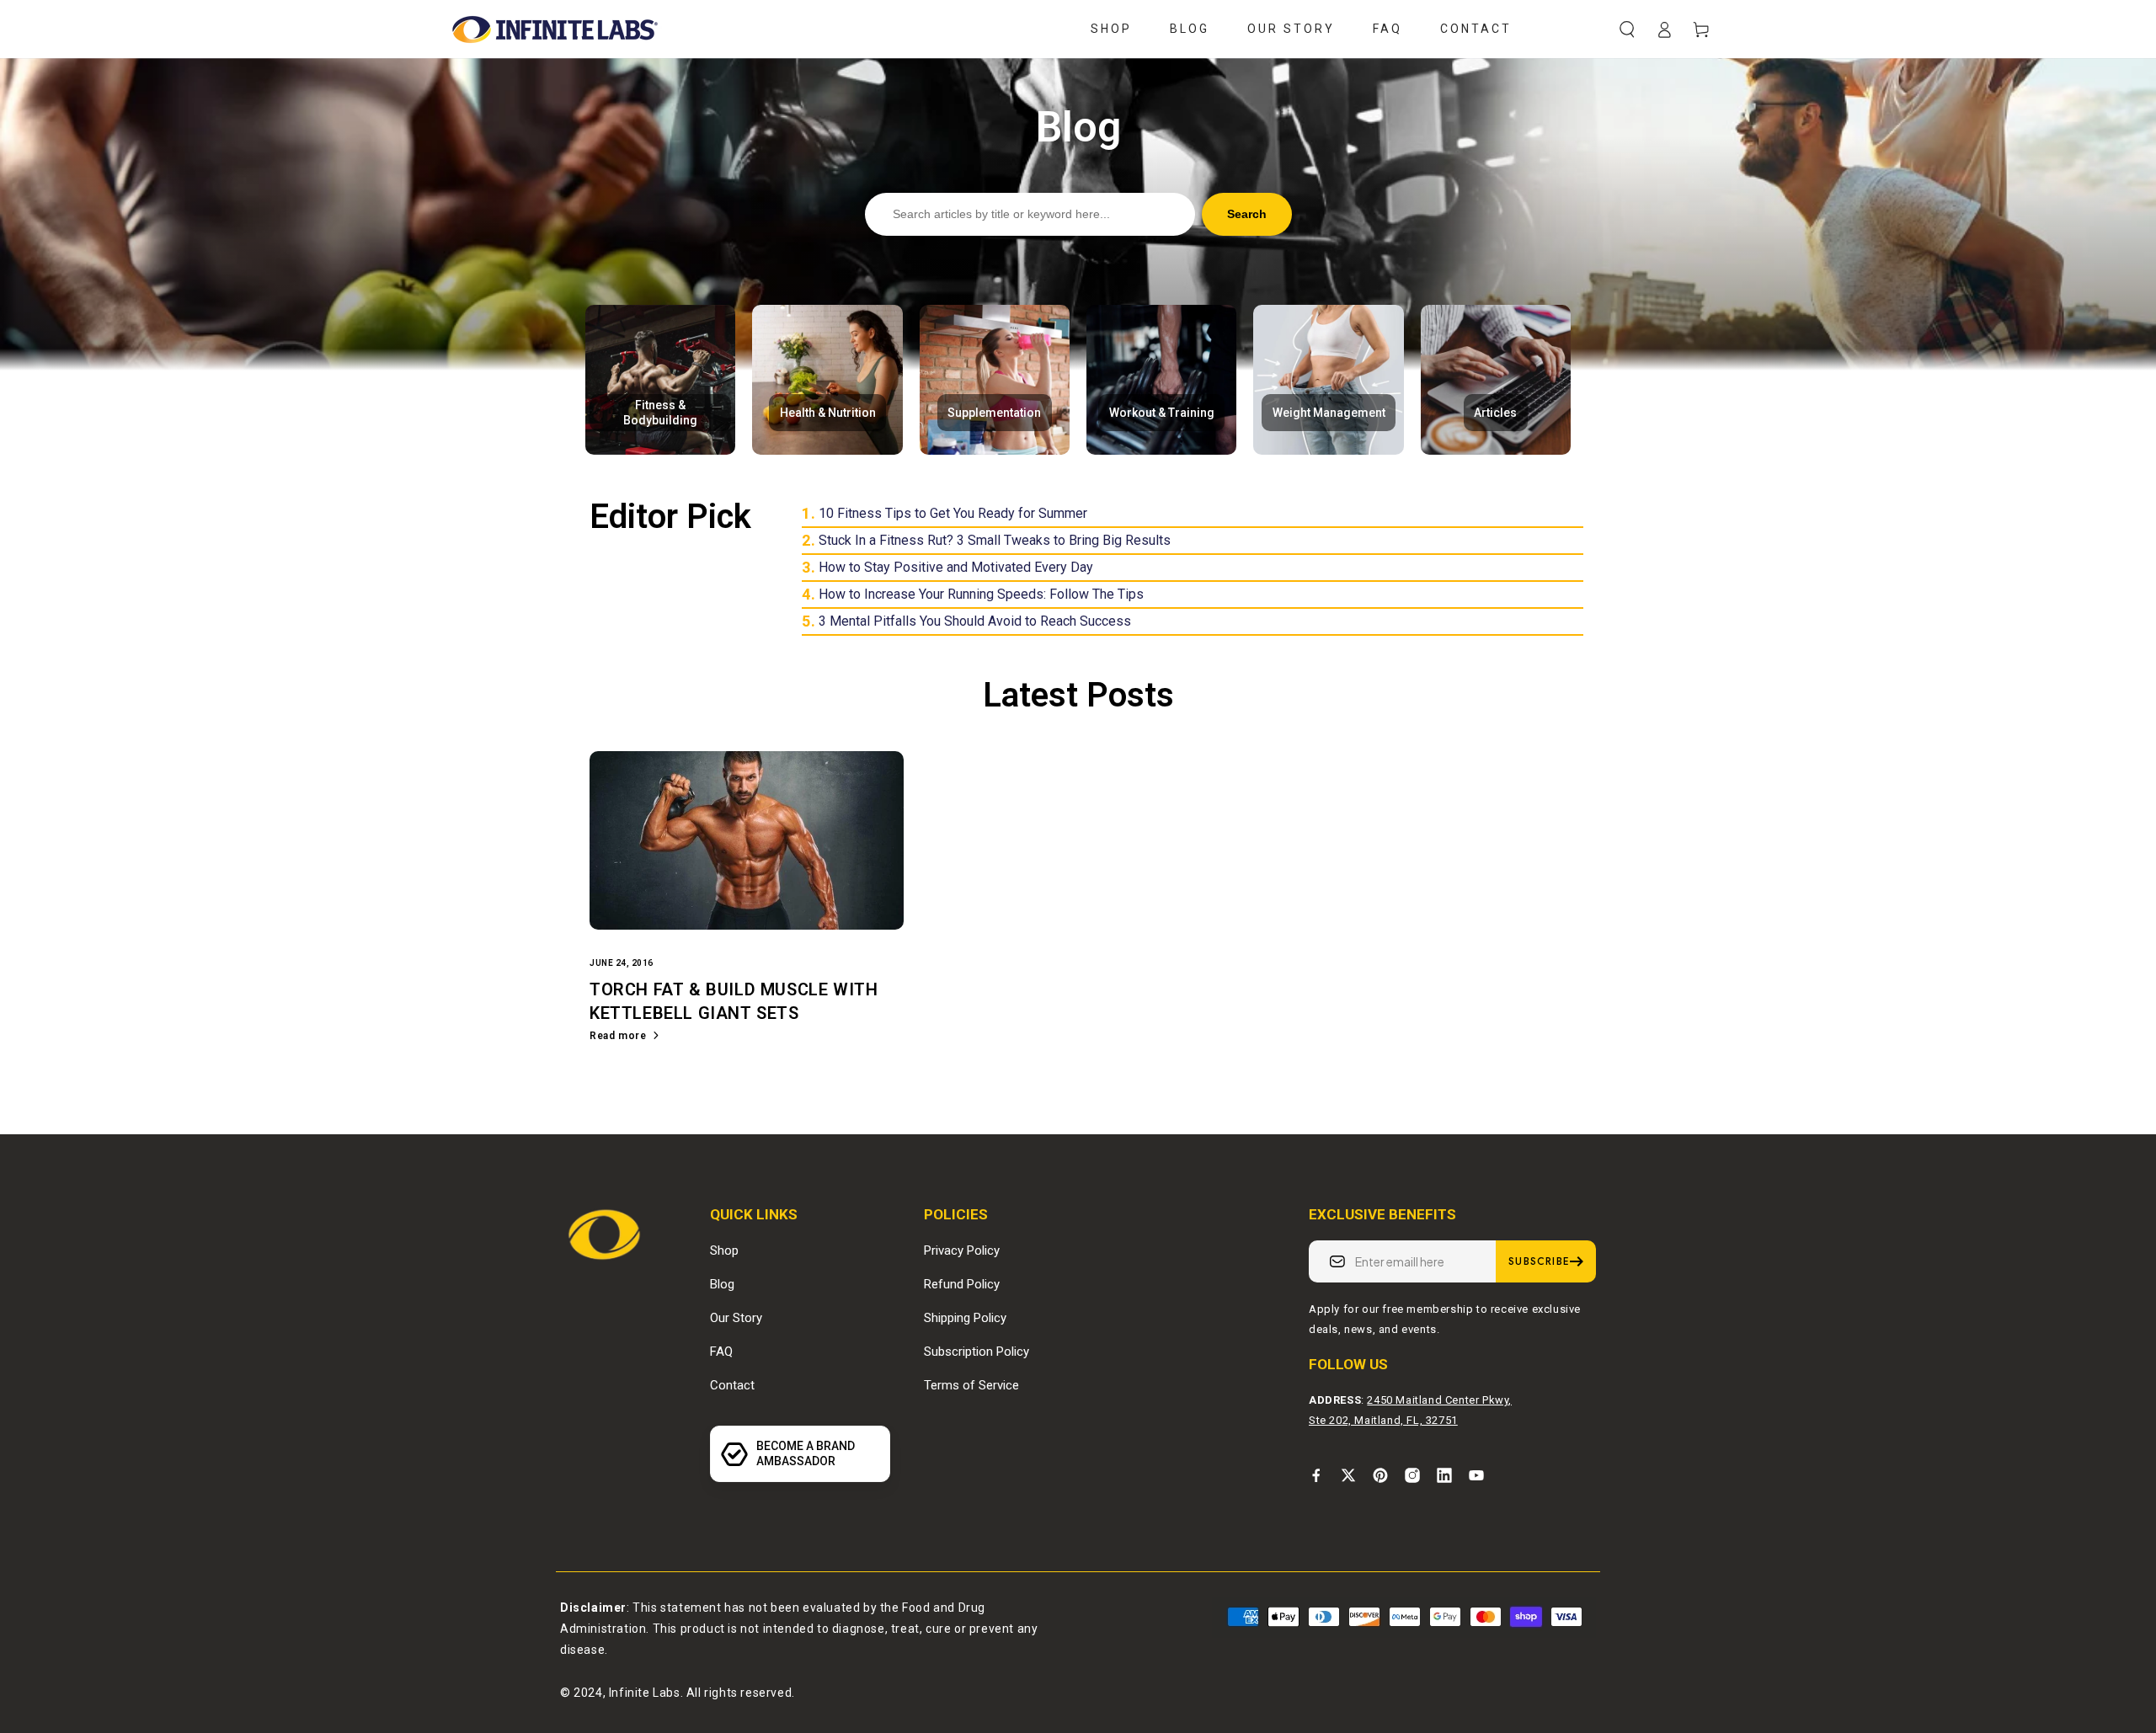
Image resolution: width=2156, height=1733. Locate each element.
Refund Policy (962, 1284)
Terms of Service (971, 1385)
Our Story (736, 1318)
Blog (722, 1284)
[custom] (1316, 1475)
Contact (732, 1385)
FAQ (721, 1352)
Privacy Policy (962, 1250)
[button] (1627, 29)
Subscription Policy (977, 1352)
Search (1247, 214)
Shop (724, 1250)
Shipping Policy (965, 1318)
